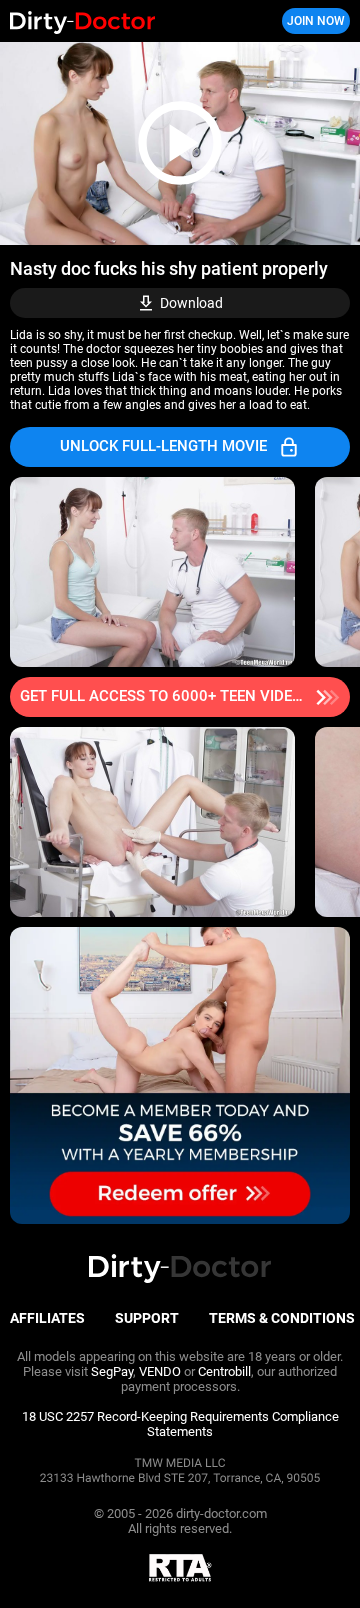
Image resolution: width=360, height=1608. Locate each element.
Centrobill (224, 1371)
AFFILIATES (47, 1318)
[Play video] (180, 143)
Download (191, 303)
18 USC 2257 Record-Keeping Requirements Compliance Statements (180, 1424)
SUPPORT (147, 1318)
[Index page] (120, 21)
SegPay (112, 1371)
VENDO (160, 1371)
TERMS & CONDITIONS (282, 1318)
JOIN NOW (316, 21)
